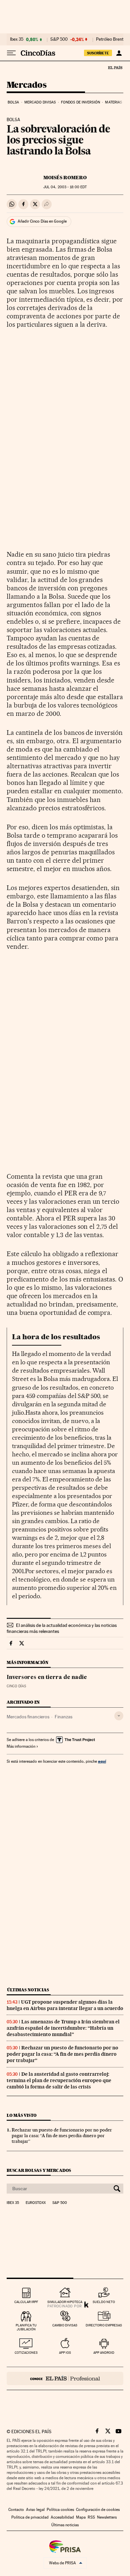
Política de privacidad (30, 2517)
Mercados (26, 85)
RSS (91, 2517)
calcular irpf (26, 2302)
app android (104, 2353)
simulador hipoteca (65, 2302)
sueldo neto (104, 2302)
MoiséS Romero (65, 178)
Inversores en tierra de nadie (47, 1678)
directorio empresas (104, 2325)
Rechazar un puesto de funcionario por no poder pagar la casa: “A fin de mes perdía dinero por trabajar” (62, 2054)
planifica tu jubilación (26, 2327)
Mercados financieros (28, 1717)
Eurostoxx (36, 2203)
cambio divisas (65, 2325)
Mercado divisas (40, 102)
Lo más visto (22, 2115)
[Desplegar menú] (11, 53)
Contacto (16, 2510)
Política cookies (60, 2510)
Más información (21, 1746)
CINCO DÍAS (16, 1686)
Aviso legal (35, 2510)
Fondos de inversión (80, 102)
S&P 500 (59, 39)
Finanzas (63, 1717)
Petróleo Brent (110, 39)
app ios (65, 2353)
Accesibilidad (62, 2517)
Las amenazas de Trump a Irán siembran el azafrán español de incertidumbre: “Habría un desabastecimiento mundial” (63, 2028)
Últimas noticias (28, 1990)
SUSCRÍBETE (98, 53)
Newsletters (107, 2517)
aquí (102, 1761)
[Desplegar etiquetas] (119, 1716)
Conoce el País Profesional (65, 2378)
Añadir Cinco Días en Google (42, 221)
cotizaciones (26, 2353)
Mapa (81, 2517)
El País (115, 67)
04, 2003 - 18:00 (65, 187)
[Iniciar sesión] (119, 53)
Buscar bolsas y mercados (39, 2170)
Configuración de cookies (98, 2510)
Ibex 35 (17, 39)
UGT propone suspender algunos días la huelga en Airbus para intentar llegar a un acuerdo (65, 2005)
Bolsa (13, 102)
